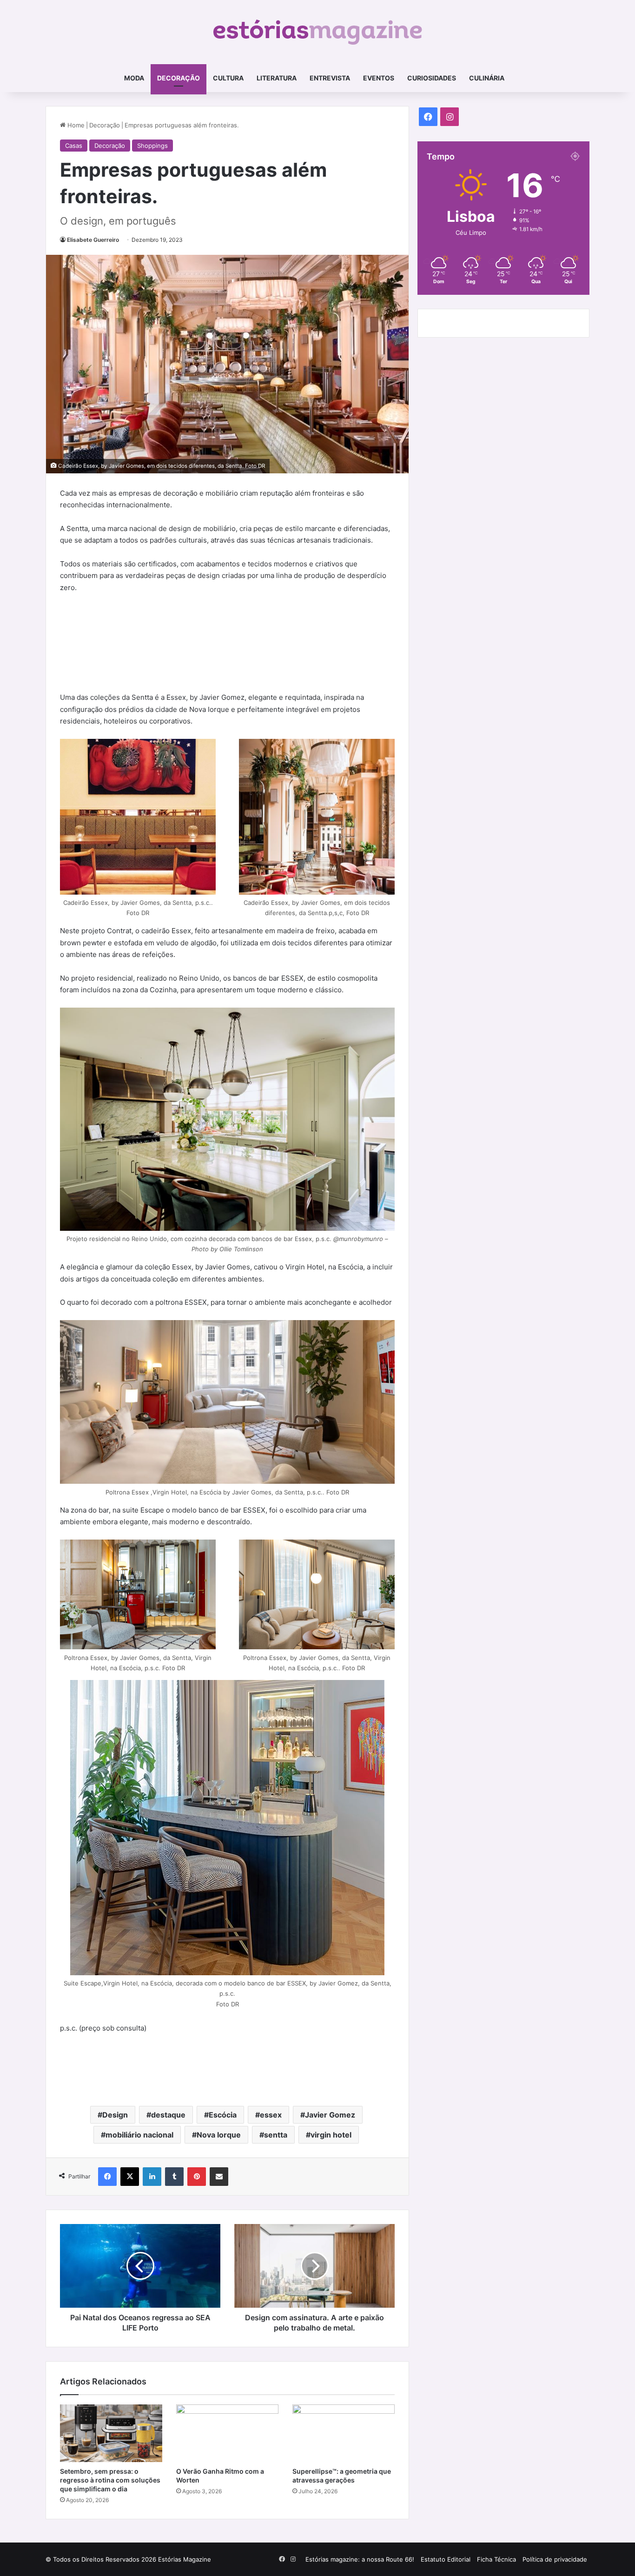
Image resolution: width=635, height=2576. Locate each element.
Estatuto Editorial (446, 2559)
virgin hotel (331, 2135)
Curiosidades (432, 78)
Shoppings (152, 146)
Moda (134, 78)
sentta (276, 2135)
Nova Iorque (219, 2135)
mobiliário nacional (139, 2135)
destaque (168, 2115)
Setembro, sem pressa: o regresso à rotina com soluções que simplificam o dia (110, 2480)
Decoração (179, 78)
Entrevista (330, 78)
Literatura (277, 78)
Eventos (379, 78)
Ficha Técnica (496, 2559)
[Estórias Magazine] (318, 32)
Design (115, 2115)
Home (75, 125)
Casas (74, 146)
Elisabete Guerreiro (93, 240)
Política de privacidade (555, 2559)
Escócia (223, 2115)
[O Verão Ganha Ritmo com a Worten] (227, 2433)
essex (271, 2115)
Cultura (228, 78)
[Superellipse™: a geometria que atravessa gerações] (344, 2433)
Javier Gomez (330, 2115)
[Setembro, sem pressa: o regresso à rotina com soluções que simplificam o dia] (111, 2433)
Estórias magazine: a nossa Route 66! (360, 2559)
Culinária (487, 78)
